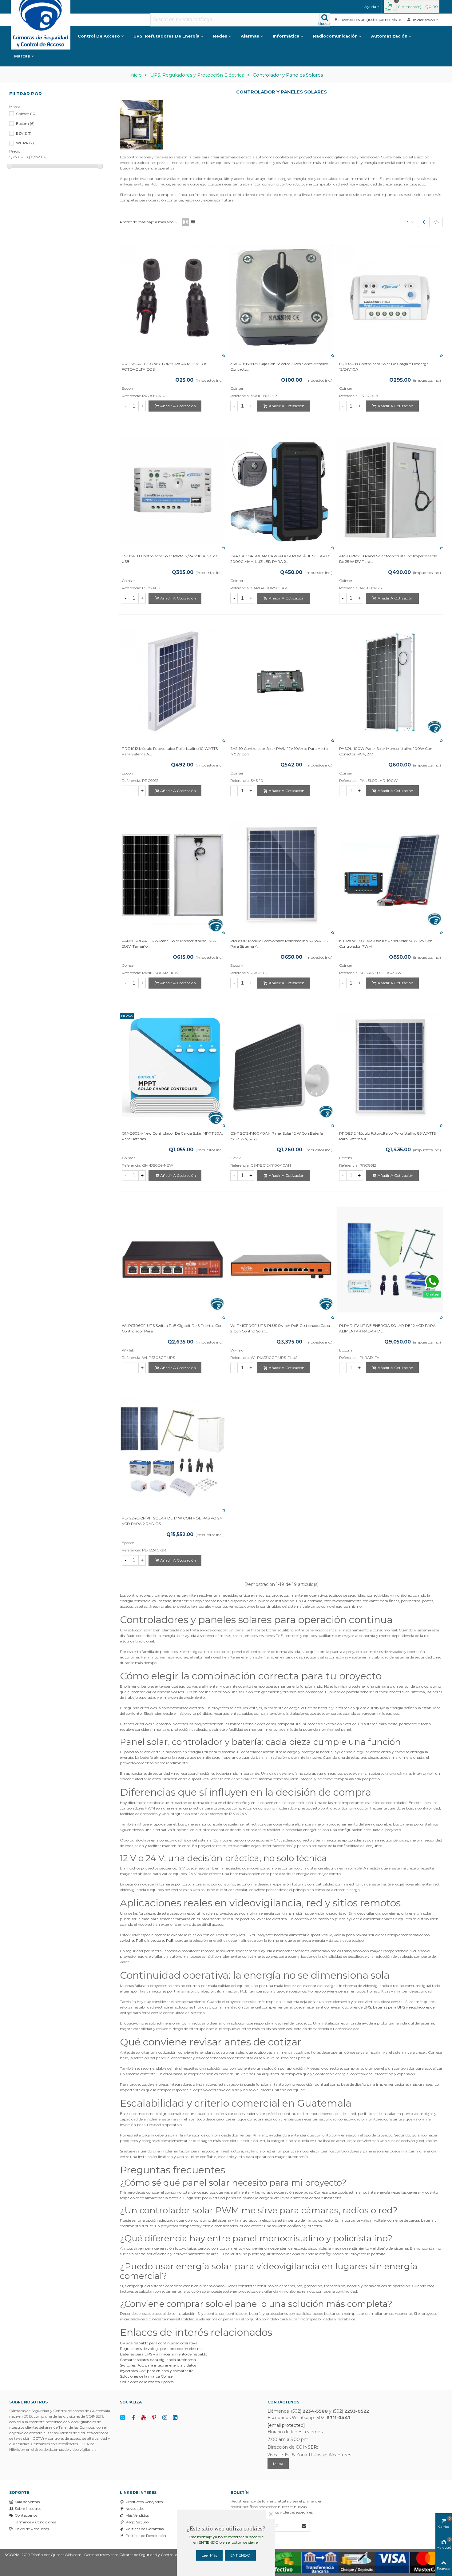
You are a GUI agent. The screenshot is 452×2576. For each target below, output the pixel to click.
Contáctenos (26, 2515)
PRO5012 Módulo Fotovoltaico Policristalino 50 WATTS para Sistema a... (279, 944)
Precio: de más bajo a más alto (147, 222)
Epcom (25, 123)
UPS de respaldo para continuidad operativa (159, 2343)
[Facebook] (133, 2418)
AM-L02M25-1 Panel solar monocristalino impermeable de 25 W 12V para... (388, 559)
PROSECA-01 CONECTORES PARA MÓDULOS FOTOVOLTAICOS (165, 366)
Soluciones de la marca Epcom (147, 2382)
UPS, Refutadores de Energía (167, 36)
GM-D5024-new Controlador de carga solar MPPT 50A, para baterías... (172, 1136)
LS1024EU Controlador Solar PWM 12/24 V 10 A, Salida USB (170, 559)
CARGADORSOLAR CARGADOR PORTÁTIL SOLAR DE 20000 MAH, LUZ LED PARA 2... (281, 559)
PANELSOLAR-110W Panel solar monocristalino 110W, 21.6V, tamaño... (170, 944)
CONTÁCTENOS (283, 2402)
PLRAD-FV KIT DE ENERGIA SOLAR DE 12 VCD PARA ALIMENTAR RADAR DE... (387, 1328)
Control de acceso (99, 36)
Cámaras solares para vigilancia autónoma (158, 2360)
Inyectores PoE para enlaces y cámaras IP (156, 2371)
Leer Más (209, 2555)
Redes (220, 36)
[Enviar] (304, 2526)
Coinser (26, 114)
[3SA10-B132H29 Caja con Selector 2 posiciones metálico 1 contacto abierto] (281, 298)
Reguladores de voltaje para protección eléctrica (162, 2349)
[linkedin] (175, 2418)
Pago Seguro (137, 2522)
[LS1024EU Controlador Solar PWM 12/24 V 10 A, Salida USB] (173, 490)
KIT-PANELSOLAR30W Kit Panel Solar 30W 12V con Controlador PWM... (386, 944)
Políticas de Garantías (145, 2529)
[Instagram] (165, 2418)
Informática (286, 36)
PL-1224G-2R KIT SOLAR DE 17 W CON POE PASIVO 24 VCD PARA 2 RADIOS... (172, 1521)
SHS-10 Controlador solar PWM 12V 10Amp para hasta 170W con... (279, 751)
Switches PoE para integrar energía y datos (158, 2365)
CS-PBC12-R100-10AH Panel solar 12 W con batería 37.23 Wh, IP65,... (277, 1136)
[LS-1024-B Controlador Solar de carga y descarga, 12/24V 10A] (390, 298)
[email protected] (286, 2425)
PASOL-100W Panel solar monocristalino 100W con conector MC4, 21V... (386, 751)
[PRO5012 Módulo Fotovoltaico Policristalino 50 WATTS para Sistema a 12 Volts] (281, 875)
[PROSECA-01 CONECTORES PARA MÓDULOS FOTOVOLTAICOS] (173, 298)
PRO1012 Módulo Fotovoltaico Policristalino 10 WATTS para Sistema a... (170, 751)
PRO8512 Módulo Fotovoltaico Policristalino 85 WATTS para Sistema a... (387, 1136)
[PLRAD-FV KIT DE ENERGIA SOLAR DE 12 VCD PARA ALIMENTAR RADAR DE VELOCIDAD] (390, 1260)
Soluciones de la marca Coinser (147, 2376)
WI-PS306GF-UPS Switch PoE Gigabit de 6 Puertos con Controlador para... (172, 1328)
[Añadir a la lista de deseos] (224, 356)
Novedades (135, 2508)
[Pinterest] (154, 2418)
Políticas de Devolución (146, 2536)
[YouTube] (144, 2418)
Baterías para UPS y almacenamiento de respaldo (164, 2354)
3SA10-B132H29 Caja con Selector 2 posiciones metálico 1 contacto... (280, 366)
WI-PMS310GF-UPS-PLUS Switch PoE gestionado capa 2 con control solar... (280, 1328)
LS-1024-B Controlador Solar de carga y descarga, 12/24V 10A (384, 366)
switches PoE (132, 1940)
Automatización (389, 36)
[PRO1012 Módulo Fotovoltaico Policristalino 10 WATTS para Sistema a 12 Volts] (173, 682)
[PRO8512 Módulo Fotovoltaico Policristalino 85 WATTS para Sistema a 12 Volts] (390, 1067)
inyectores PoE (160, 1940)
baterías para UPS (389, 2007)
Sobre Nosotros (28, 2508)
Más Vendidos (137, 2515)
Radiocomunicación (335, 36)
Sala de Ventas (27, 2502)
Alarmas (250, 36)
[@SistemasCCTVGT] (123, 2418)
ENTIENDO (240, 2555)
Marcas (22, 56)
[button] (372, 7)
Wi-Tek (25, 143)
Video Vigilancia (46, 36)
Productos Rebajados (144, 2502)
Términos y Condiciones (36, 2522)
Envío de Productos (32, 2529)
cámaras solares (264, 1956)
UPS (367, 2007)
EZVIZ (24, 133)
